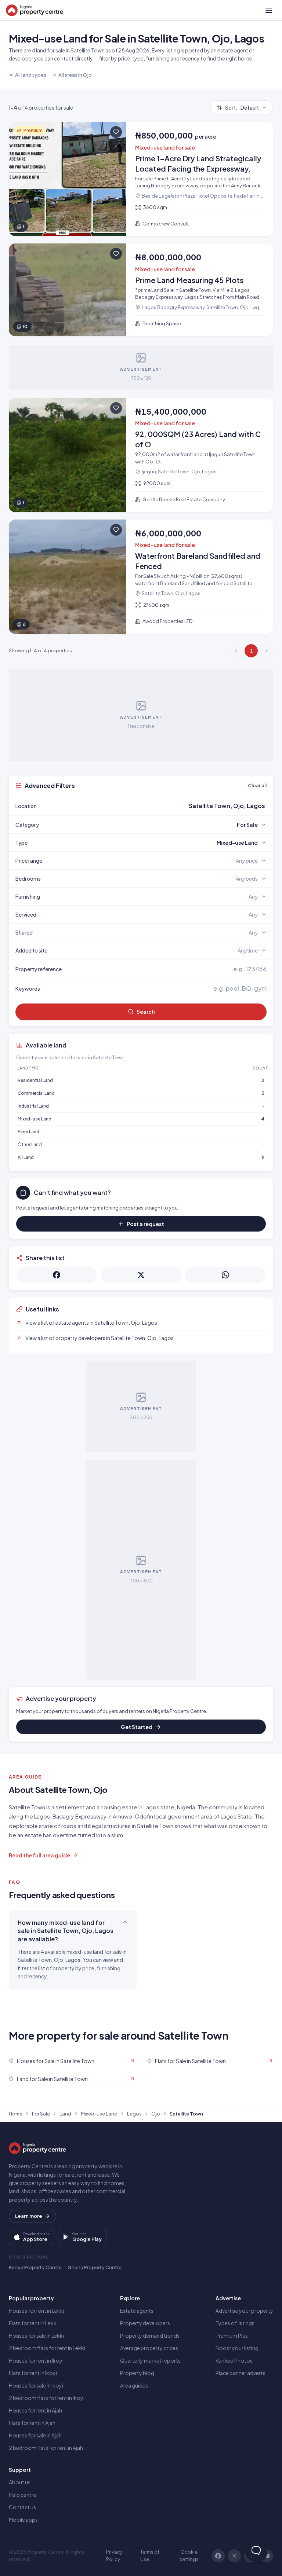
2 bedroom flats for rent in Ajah (46, 2448)
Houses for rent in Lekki (37, 2311)
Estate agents (137, 2311)
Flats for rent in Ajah (32, 2423)
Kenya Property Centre (35, 2267)
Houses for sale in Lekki (36, 2335)
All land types (31, 75)
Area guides (134, 2385)
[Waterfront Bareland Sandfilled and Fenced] (141, 577)
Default (242, 107)
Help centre (23, 2495)
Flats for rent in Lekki (33, 2323)
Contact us (22, 2507)
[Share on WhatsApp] (225, 1275)
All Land (26, 1157)
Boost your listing (237, 2348)
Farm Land (28, 1132)
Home (16, 2114)
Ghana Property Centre (95, 2267)
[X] (234, 2556)
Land (65, 2114)
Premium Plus (232, 2335)
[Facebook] (218, 2556)
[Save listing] (116, 132)
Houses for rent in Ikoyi (36, 2360)
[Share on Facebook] (57, 1275)
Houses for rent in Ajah (35, 2410)
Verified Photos (234, 2360)
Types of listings (235, 2323)
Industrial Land (33, 1106)
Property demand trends (150, 2335)
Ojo (156, 2114)
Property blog (137, 2373)
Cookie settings (189, 2555)
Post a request (145, 1224)
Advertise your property (244, 2311)
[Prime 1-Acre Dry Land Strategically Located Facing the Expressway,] (141, 179)
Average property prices (149, 2348)
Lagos (134, 2114)
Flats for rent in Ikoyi (33, 2373)
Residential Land (35, 1080)
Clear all (257, 785)
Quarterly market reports (150, 2360)
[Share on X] (141, 1275)
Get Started (137, 1727)
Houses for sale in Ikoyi (36, 2385)
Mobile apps (23, 2520)
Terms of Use (150, 2555)
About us (20, 2482)
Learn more (29, 2216)
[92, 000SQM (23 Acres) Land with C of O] (141, 455)
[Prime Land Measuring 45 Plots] (141, 290)
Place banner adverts (241, 2373)
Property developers (145, 2323)
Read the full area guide (39, 1855)
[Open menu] (269, 10)
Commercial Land (36, 1093)
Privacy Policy (114, 2555)
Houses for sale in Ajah (35, 2435)
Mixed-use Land (35, 1119)
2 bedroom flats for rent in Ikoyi (47, 2398)
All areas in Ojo (75, 75)
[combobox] (158, 806)
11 (263, 1157)
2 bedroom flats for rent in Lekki (47, 2348)
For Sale (41, 2114)
